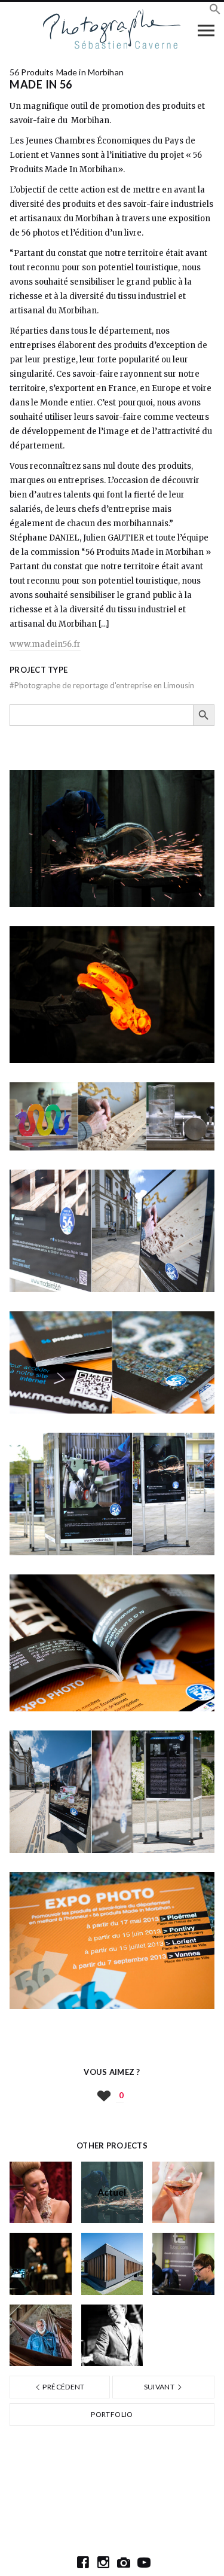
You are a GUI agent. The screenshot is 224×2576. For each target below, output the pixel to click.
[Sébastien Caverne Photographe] (112, 30)
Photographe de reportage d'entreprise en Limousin (102, 685)
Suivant (160, 2387)
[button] (215, 11)
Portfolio (112, 2414)
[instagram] (103, 2562)
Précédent (63, 2387)
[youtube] (144, 2562)
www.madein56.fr (45, 644)
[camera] (124, 2562)
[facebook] (83, 2562)
